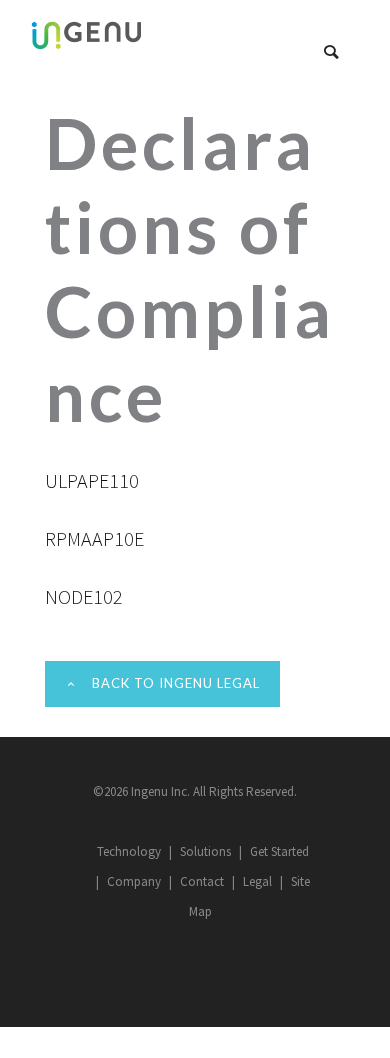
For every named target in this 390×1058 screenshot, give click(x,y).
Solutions (205, 851)
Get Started (279, 851)
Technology (129, 851)
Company (134, 881)
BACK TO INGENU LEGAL (176, 683)
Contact (202, 881)
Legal (257, 881)
